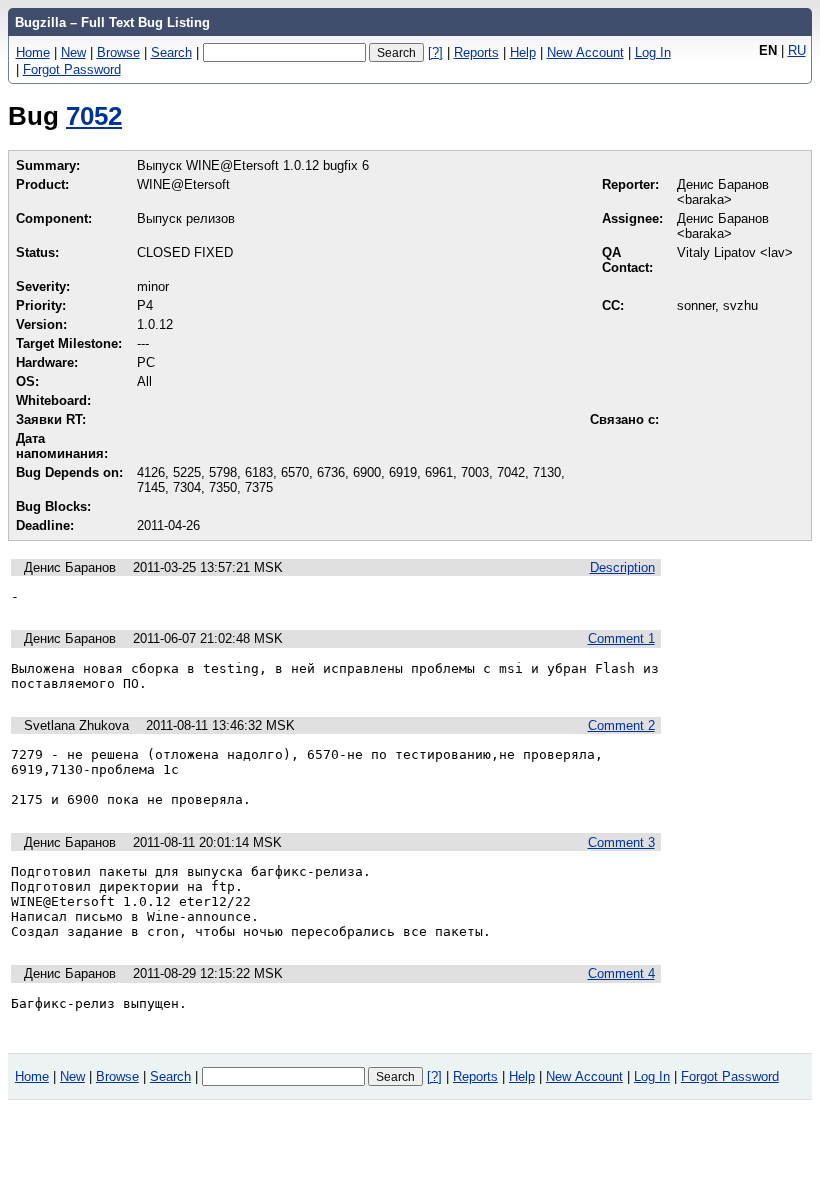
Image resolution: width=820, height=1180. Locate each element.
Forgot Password (72, 69)
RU (797, 50)
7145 (151, 487)
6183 (259, 472)
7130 (547, 472)
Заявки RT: (51, 419)
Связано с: (624, 419)
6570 (295, 472)
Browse (118, 52)
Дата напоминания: (62, 446)
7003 (475, 472)
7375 (259, 487)
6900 (367, 472)
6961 (439, 472)
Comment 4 (621, 973)
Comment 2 (621, 725)
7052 (94, 116)
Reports (476, 52)
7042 (511, 472)
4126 (151, 472)
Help (523, 52)
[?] (435, 52)
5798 (223, 472)
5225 (187, 472)
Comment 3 (621, 842)
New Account (585, 52)
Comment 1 (621, 638)
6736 (331, 472)
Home (33, 52)
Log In (653, 52)
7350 (223, 487)
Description (622, 567)
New (73, 52)
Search (171, 52)
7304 (187, 487)
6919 (403, 472)
